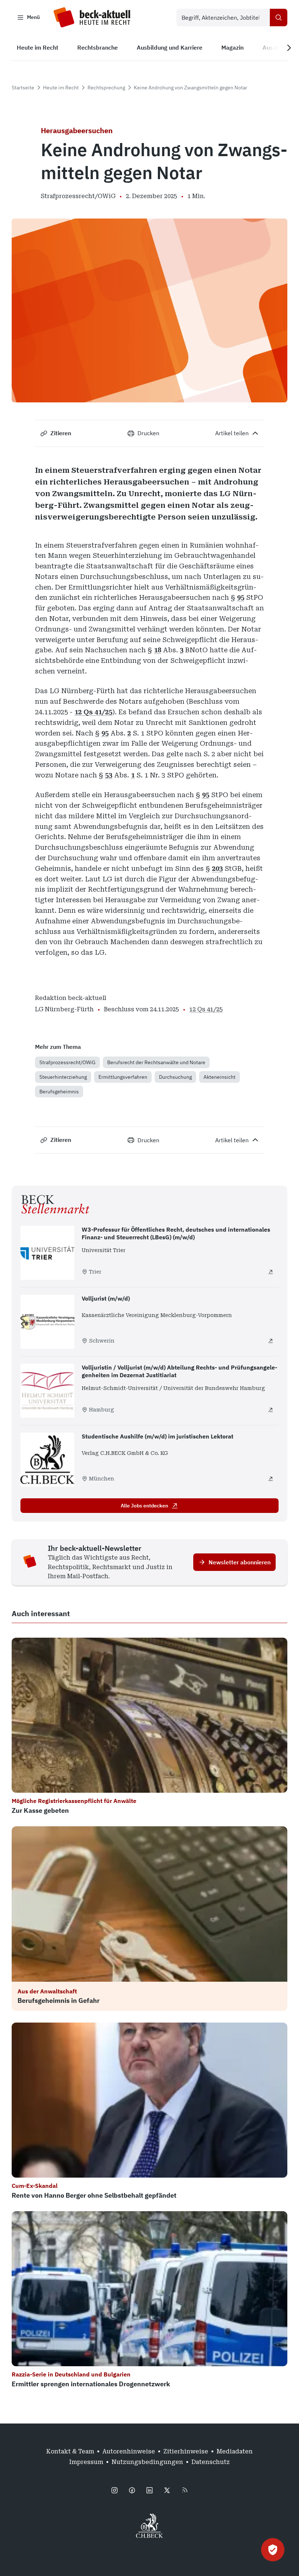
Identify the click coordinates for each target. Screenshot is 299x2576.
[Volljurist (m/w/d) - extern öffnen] (271, 1341)
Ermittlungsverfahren (123, 1077)
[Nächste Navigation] (289, 48)
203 (217, 868)
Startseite (23, 88)
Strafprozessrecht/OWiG (67, 1062)
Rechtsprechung (106, 88)
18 (158, 650)
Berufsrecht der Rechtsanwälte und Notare (156, 1062)
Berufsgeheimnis (59, 1092)
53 (109, 775)
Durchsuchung (175, 1077)
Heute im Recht (61, 88)
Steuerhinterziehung (63, 1077)
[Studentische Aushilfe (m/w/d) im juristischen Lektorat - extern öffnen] (271, 1479)
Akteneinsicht (220, 1077)
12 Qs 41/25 (93, 712)
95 (241, 597)
